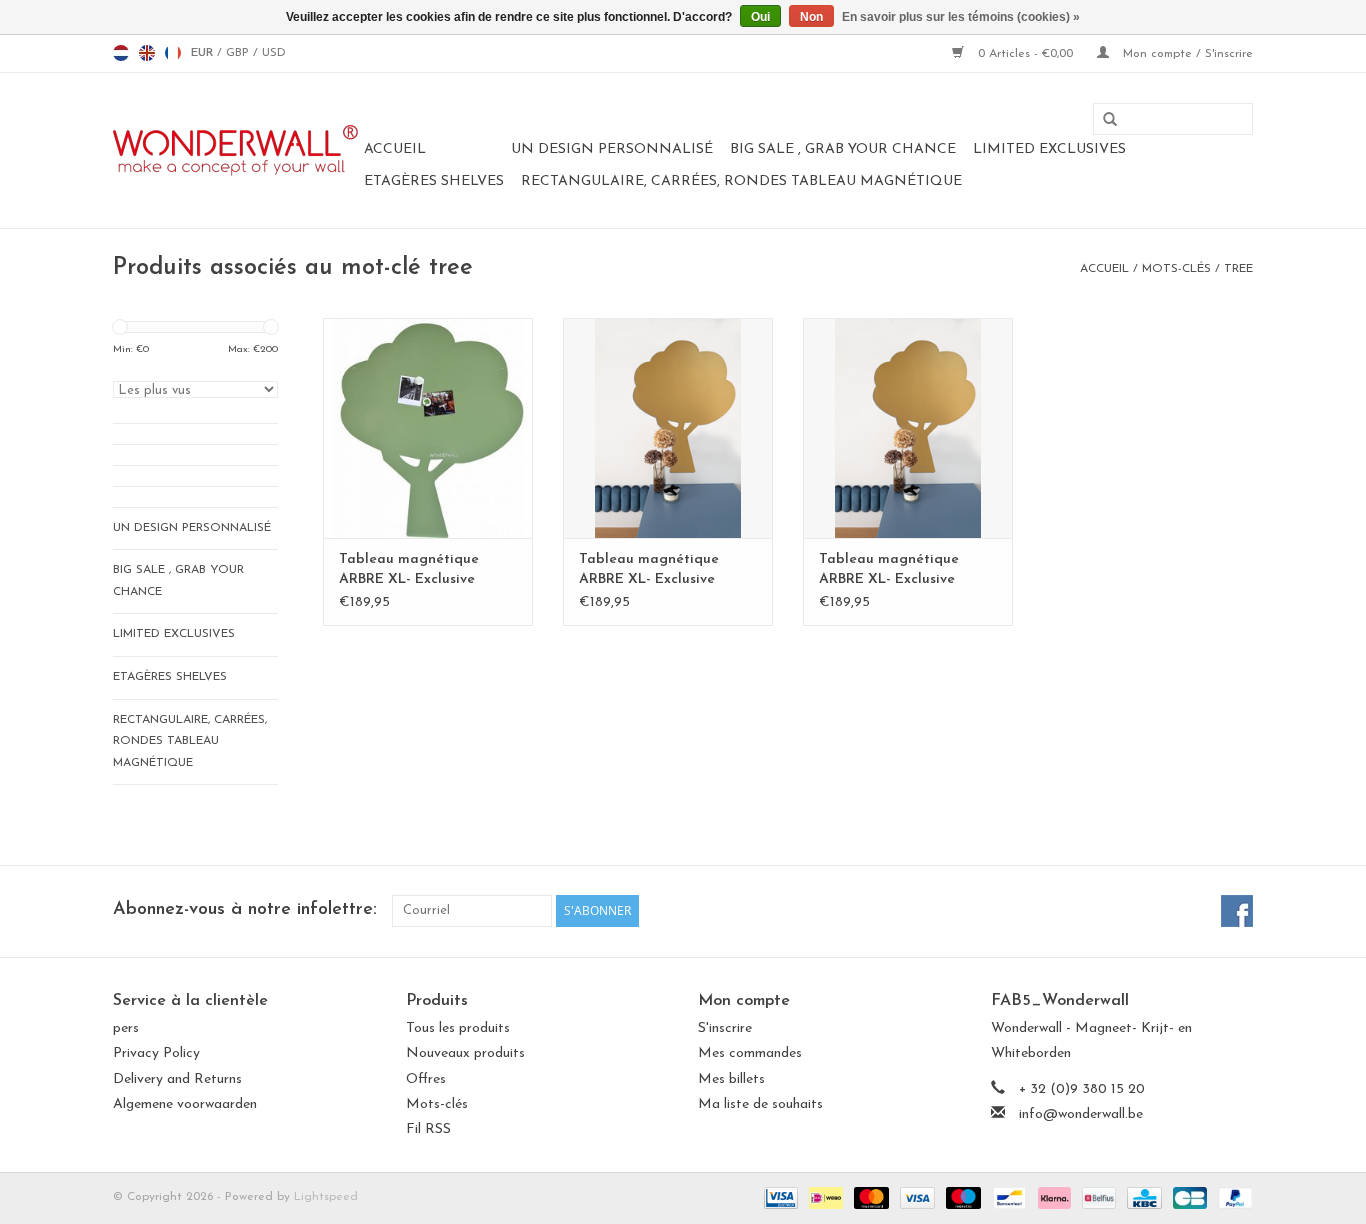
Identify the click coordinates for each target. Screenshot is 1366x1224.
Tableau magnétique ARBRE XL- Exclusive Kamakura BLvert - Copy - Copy (905, 571)
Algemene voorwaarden (185, 1104)
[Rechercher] (1103, 120)
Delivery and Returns (177, 1079)
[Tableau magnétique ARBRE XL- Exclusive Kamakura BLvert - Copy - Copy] (908, 428)
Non (811, 17)
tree (1238, 269)
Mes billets (731, 1079)
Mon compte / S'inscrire (1186, 54)
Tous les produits (458, 1028)
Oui (760, 17)
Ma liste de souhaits (760, 1104)
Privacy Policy (156, 1053)
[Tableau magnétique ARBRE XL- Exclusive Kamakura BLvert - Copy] (668, 428)
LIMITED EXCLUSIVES (1049, 149)
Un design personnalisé (612, 149)
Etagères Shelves (434, 181)
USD (274, 53)
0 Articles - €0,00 (1025, 54)
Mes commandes (750, 1053)
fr (173, 53)
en (147, 53)
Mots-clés (1176, 269)
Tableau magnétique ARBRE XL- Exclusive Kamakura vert (409, 571)
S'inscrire (725, 1028)
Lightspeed (326, 1197)
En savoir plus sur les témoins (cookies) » (961, 17)
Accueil (395, 149)
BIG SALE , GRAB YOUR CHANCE (843, 149)
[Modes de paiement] (779, 1197)
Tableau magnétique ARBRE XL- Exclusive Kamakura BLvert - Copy (660, 571)
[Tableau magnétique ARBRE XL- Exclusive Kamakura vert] (428, 428)
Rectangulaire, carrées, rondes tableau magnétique (741, 181)
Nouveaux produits (465, 1053)
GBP (239, 53)
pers (126, 1028)
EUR (204, 53)
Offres (426, 1079)
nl (121, 53)
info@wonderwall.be (1081, 1114)
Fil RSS (428, 1129)
